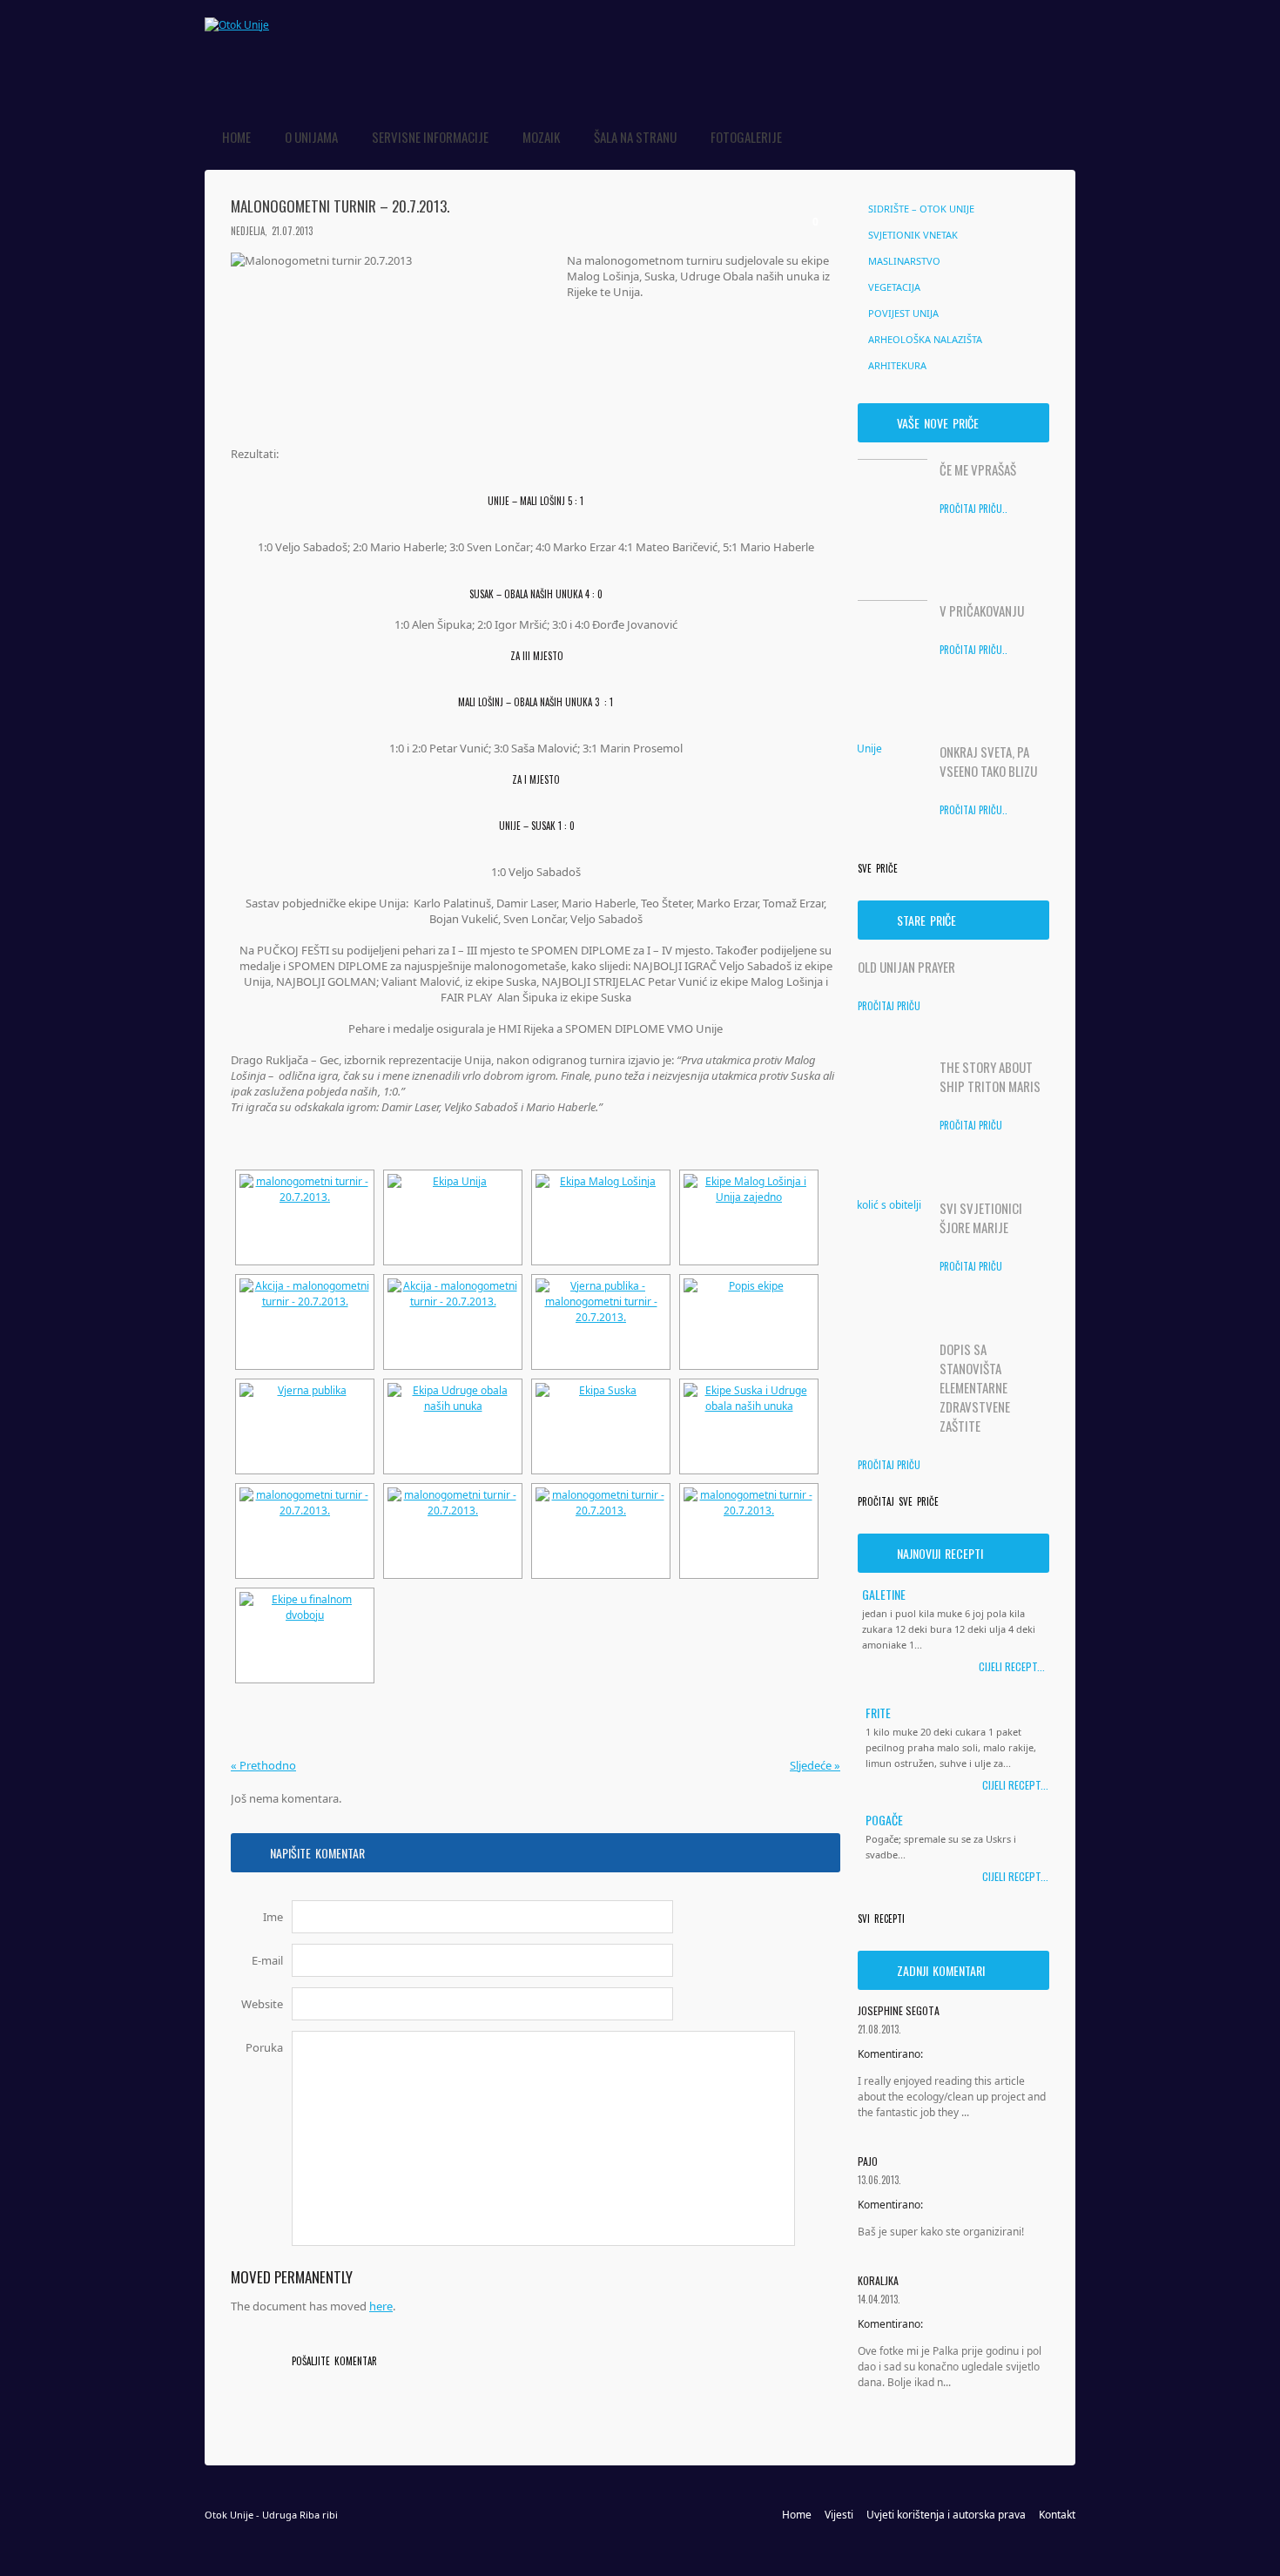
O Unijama (311, 137)
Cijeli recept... (1012, 1666)
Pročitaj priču (889, 1006)
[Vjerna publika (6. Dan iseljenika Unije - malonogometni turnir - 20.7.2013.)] (305, 1426)
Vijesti (839, 2515)
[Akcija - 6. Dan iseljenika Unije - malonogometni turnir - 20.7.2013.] (305, 1322)
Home (236, 137)
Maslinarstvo (904, 261)
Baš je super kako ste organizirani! (941, 2232)
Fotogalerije (746, 137)
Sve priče (878, 868)
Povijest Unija (903, 313)
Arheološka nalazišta (925, 339)
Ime (273, 1917)
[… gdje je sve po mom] (237, 25)
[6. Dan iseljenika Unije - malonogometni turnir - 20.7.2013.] (305, 1531)
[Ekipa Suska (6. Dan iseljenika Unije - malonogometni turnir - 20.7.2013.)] (601, 1426)
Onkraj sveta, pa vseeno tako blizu (988, 761)
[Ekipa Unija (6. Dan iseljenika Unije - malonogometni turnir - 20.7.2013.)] (453, 1217)
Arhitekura (897, 365)
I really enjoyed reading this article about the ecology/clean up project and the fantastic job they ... (952, 2097)
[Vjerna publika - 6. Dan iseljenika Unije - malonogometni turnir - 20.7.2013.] (601, 1322)
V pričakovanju (982, 610)
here (381, 2306)
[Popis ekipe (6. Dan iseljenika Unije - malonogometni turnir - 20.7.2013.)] (749, 1322)
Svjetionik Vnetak (913, 235)
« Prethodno (263, 1765)
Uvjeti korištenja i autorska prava (946, 2515)
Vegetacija (894, 287)
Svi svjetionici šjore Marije (981, 1217)
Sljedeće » (815, 1765)
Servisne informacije (430, 137)
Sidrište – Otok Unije (921, 209)
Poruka (264, 2047)
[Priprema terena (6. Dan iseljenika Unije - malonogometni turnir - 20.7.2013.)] (305, 1217)
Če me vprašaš (978, 469)
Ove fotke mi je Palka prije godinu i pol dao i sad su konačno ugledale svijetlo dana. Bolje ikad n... (950, 2367)
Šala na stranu (635, 137)
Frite (878, 1712)
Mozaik (541, 137)
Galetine (884, 1594)
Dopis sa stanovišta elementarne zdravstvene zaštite (975, 1387)
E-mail (267, 1960)
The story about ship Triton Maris (990, 1076)
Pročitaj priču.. (973, 509)
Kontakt (1057, 2515)
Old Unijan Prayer (906, 967)
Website (262, 2004)
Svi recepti (881, 1919)
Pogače (884, 1819)
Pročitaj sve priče (898, 1501)
